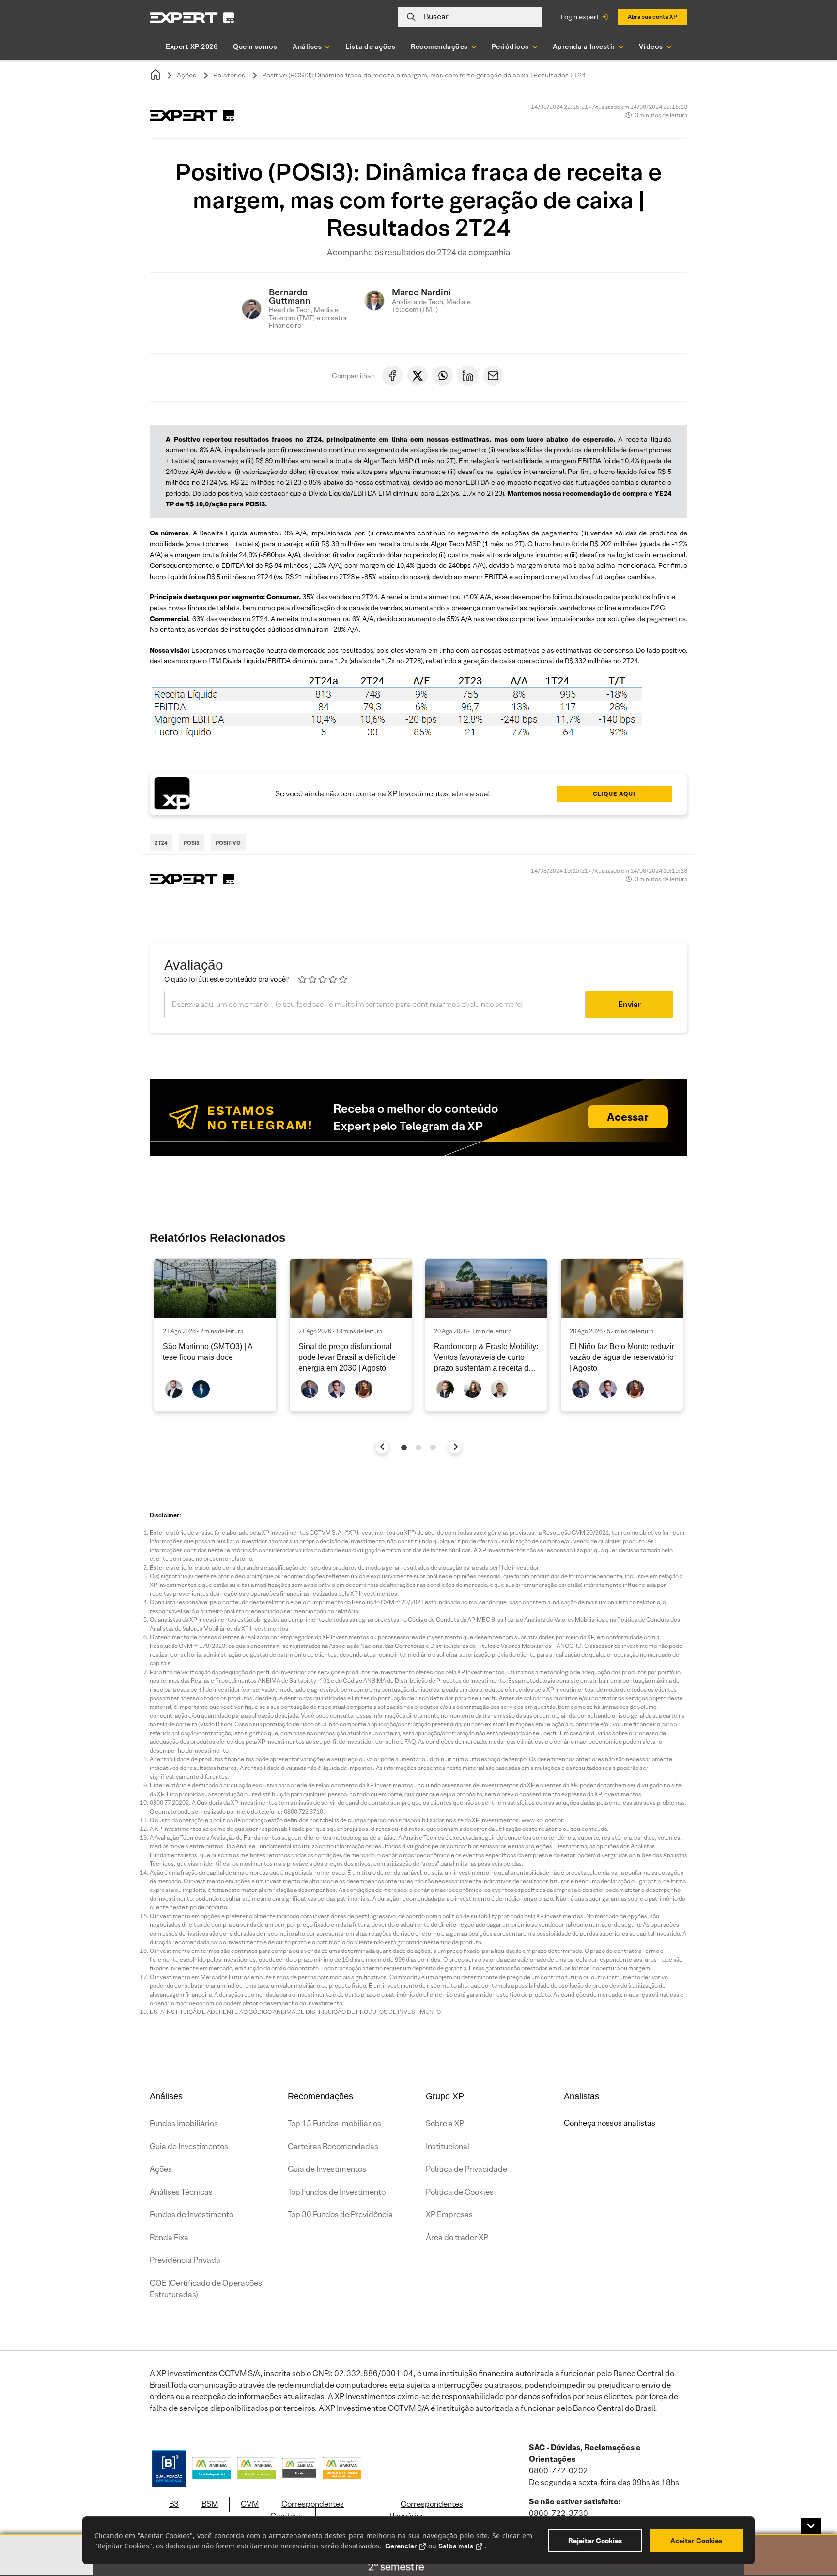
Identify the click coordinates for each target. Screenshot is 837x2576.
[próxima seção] (455, 1447)
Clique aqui (614, 794)
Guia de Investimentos (189, 2146)
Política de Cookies (460, 2192)
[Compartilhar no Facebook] (392, 376)
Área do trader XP (457, 2237)
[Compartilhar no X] (418, 376)
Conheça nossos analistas (610, 2123)
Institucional (448, 2146)
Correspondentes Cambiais (307, 2510)
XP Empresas (449, 2215)
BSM (210, 2504)
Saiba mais (456, 2546)
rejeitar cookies (595, 2541)
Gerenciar (401, 2546)
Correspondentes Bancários (426, 2510)
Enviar (629, 1004)
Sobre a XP (445, 2124)
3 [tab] (433, 1448)
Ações (186, 75)
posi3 (192, 843)
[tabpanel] (215, 1335)
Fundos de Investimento (192, 2215)
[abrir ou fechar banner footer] (811, 2526)
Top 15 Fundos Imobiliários (334, 2124)
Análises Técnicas (181, 2192)
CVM (250, 2504)
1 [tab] (404, 1448)
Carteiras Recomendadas (333, 2146)
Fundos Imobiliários (184, 2124)
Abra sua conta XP (652, 17)
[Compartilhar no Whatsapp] (443, 376)
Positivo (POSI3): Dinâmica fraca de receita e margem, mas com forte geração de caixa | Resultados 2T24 (424, 75)
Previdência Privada (185, 2260)
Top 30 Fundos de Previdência (340, 2215)
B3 (174, 2504)
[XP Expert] (192, 17)
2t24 (161, 843)
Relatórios (229, 75)
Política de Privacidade (466, 2169)
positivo (228, 843)
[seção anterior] (382, 1447)
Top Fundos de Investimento (337, 2192)
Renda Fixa (169, 2237)
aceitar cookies (696, 2541)
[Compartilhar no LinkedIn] (468, 376)
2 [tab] (418, 1448)
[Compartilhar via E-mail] (493, 376)
